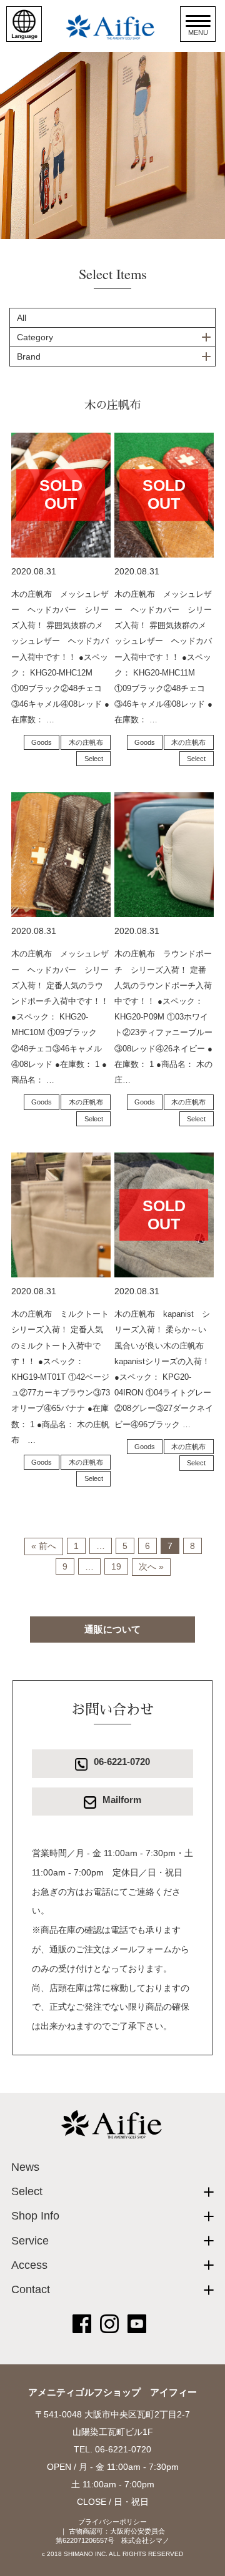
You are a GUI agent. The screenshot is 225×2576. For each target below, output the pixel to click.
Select (94, 759)
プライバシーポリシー (112, 2522)
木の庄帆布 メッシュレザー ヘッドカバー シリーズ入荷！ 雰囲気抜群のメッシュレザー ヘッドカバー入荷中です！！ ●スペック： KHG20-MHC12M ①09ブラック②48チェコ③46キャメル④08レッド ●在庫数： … (60, 657)
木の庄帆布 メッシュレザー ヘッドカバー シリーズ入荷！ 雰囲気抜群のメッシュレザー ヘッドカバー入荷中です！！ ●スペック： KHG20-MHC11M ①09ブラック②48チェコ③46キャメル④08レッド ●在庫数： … (163, 657)
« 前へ (44, 1546)
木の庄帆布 (86, 742)
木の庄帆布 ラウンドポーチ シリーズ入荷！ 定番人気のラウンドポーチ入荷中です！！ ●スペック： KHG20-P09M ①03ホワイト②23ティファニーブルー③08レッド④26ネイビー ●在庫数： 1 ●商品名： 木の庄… (163, 1017)
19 (116, 1566)
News (25, 2167)
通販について (112, 1629)
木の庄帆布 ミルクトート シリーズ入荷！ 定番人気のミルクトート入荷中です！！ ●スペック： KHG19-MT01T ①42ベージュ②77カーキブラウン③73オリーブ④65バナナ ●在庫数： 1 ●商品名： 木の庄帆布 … (64, 1377)
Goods (42, 742)
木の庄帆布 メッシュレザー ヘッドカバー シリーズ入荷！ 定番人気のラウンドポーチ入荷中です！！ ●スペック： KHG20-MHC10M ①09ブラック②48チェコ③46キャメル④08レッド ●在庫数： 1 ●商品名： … (60, 1017)
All (22, 318)
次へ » (151, 1566)
